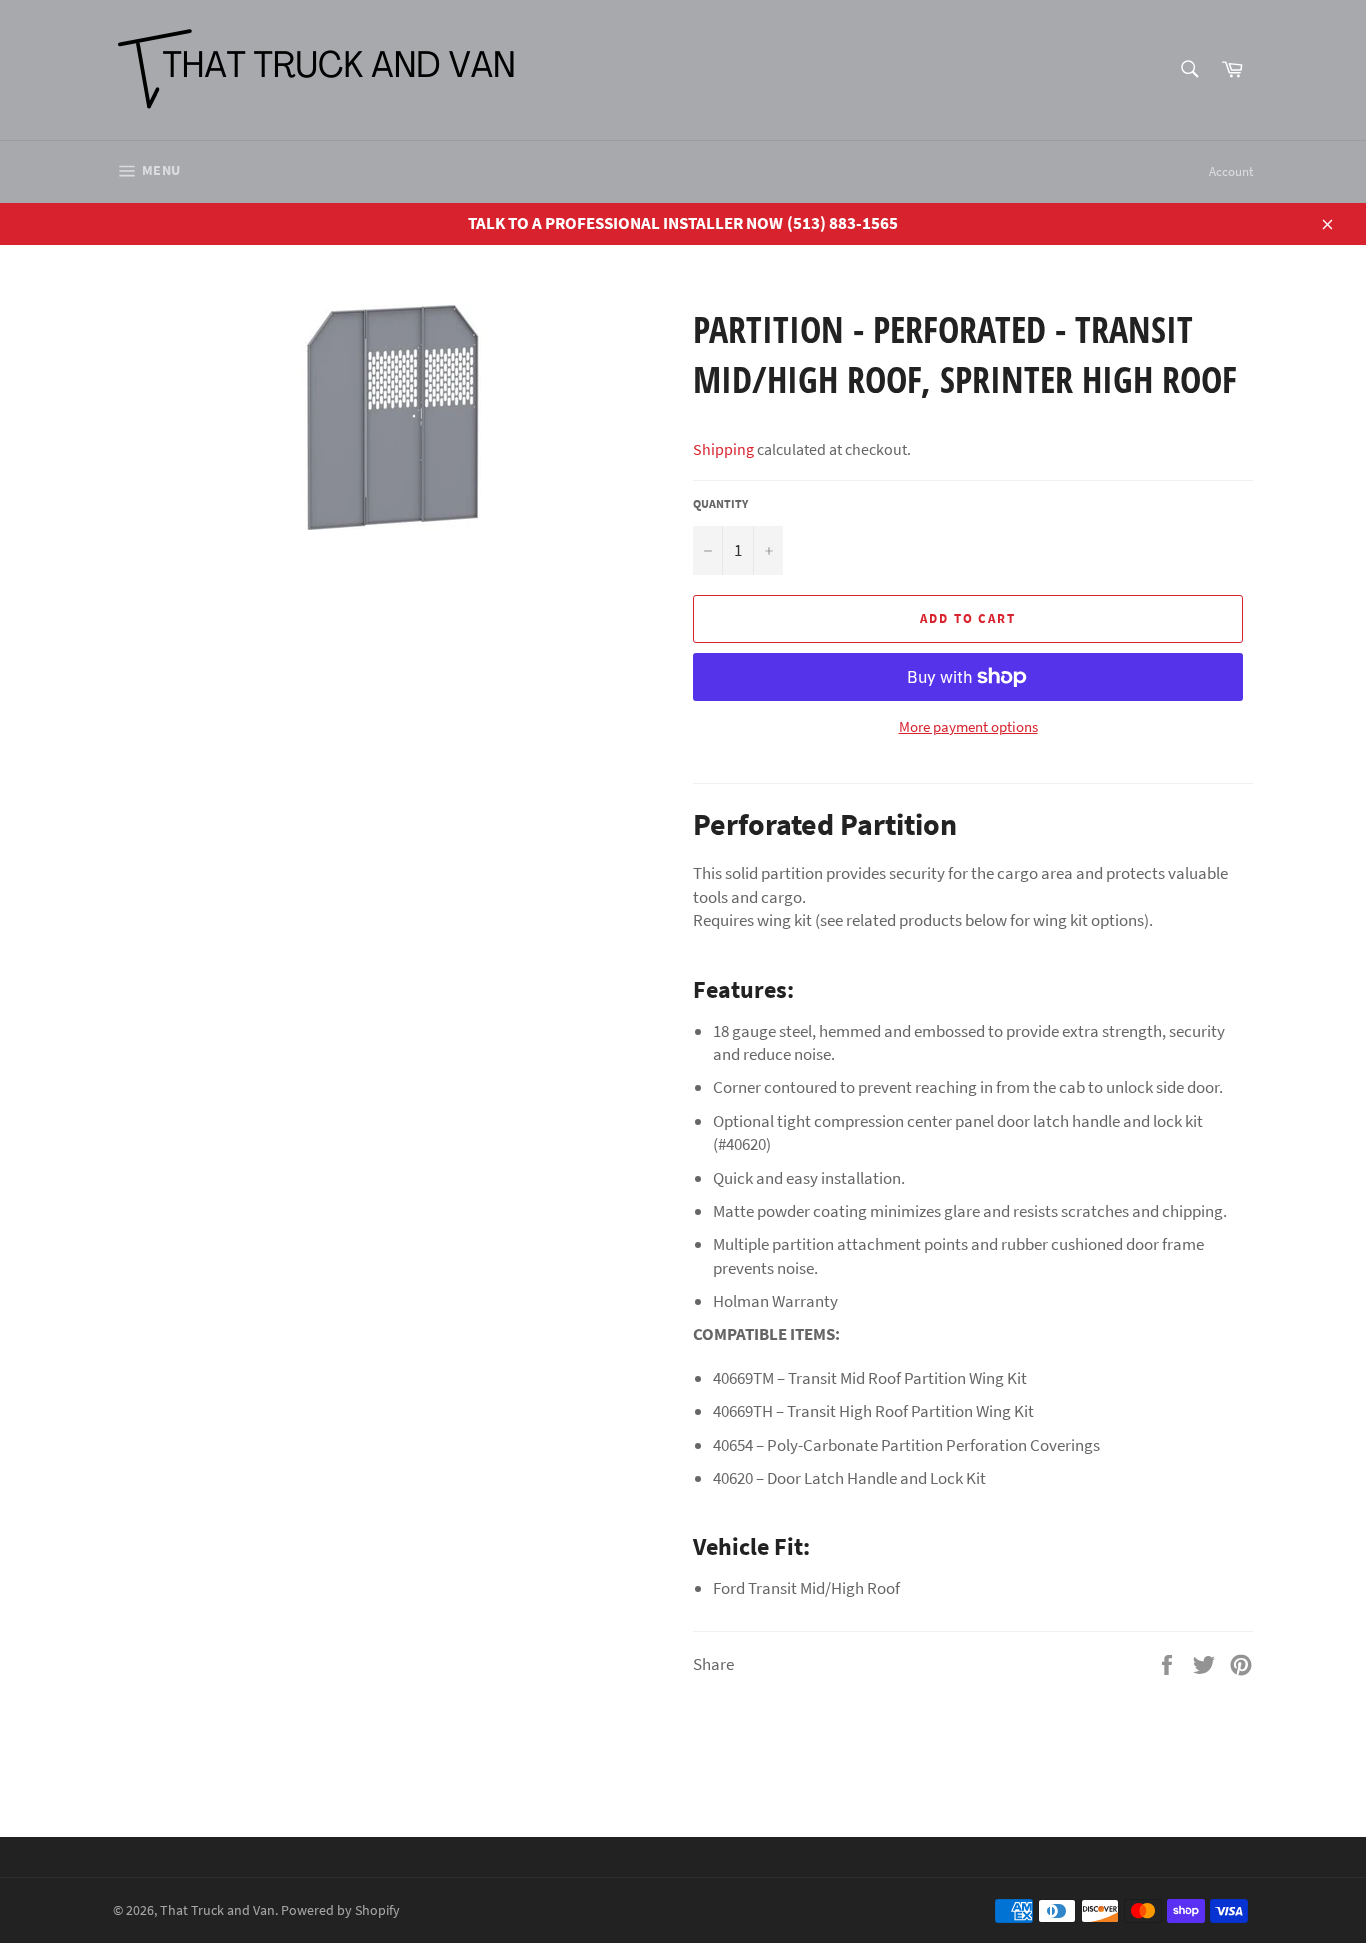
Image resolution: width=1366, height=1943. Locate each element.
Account (1231, 171)
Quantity (720, 503)
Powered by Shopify (340, 1910)
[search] (1188, 70)
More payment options (968, 726)
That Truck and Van (217, 1910)
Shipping (723, 449)
